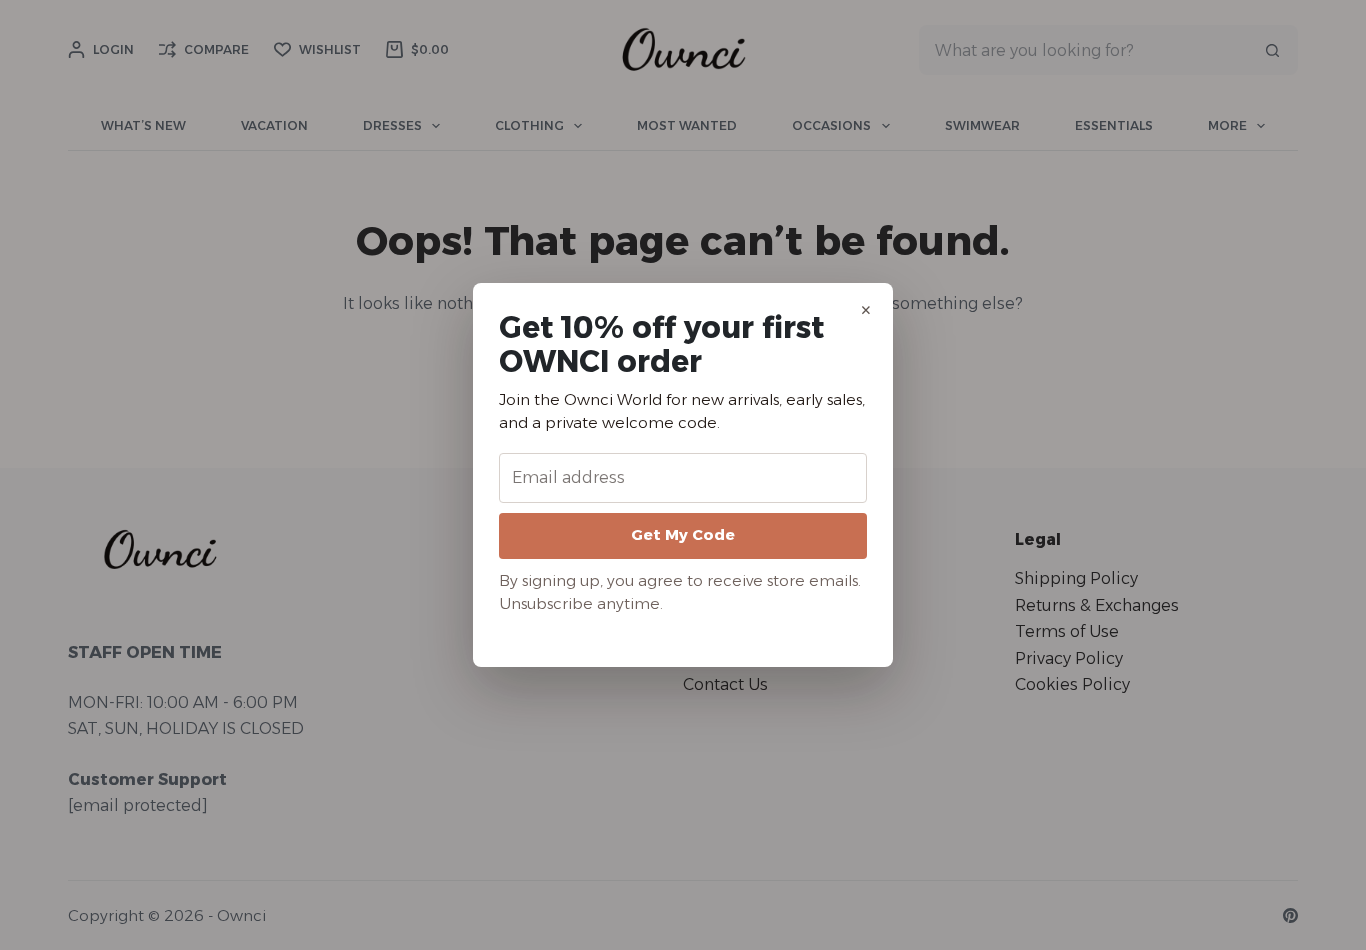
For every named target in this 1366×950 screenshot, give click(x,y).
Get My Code (683, 534)
